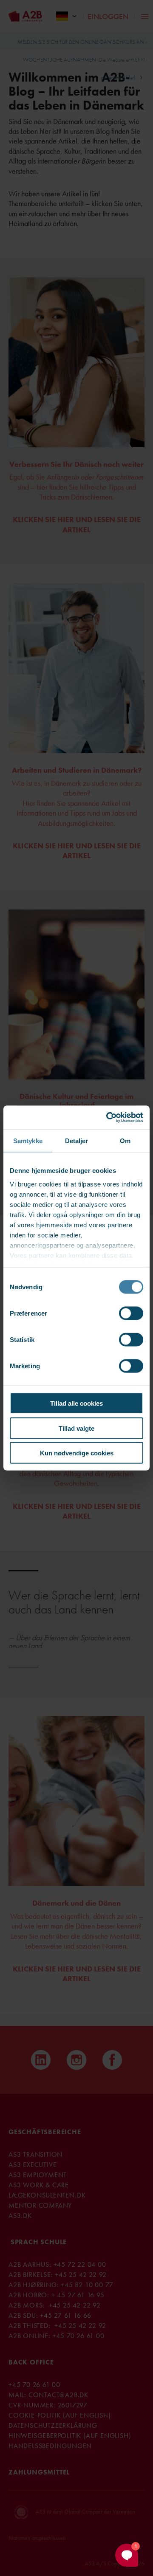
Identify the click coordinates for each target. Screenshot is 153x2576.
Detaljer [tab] (77, 1140)
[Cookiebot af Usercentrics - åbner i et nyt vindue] (108, 1118)
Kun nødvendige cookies (77, 1453)
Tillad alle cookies (76, 1403)
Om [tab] (125, 1140)
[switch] (131, 1313)
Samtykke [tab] (28, 1140)
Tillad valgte (76, 1428)
